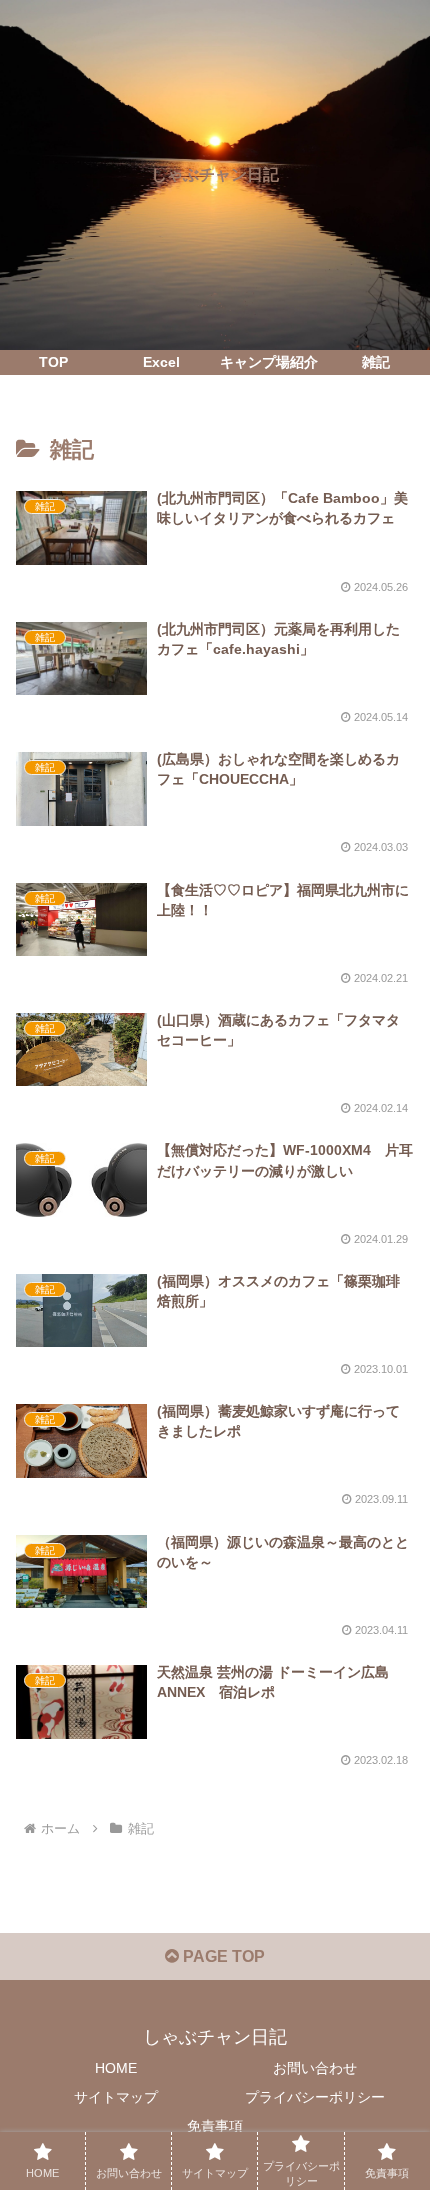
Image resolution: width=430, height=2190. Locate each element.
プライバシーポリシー (315, 2097)
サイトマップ (116, 2097)
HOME (116, 2068)
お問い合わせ (315, 2068)
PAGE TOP (222, 1956)
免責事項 (215, 2126)
